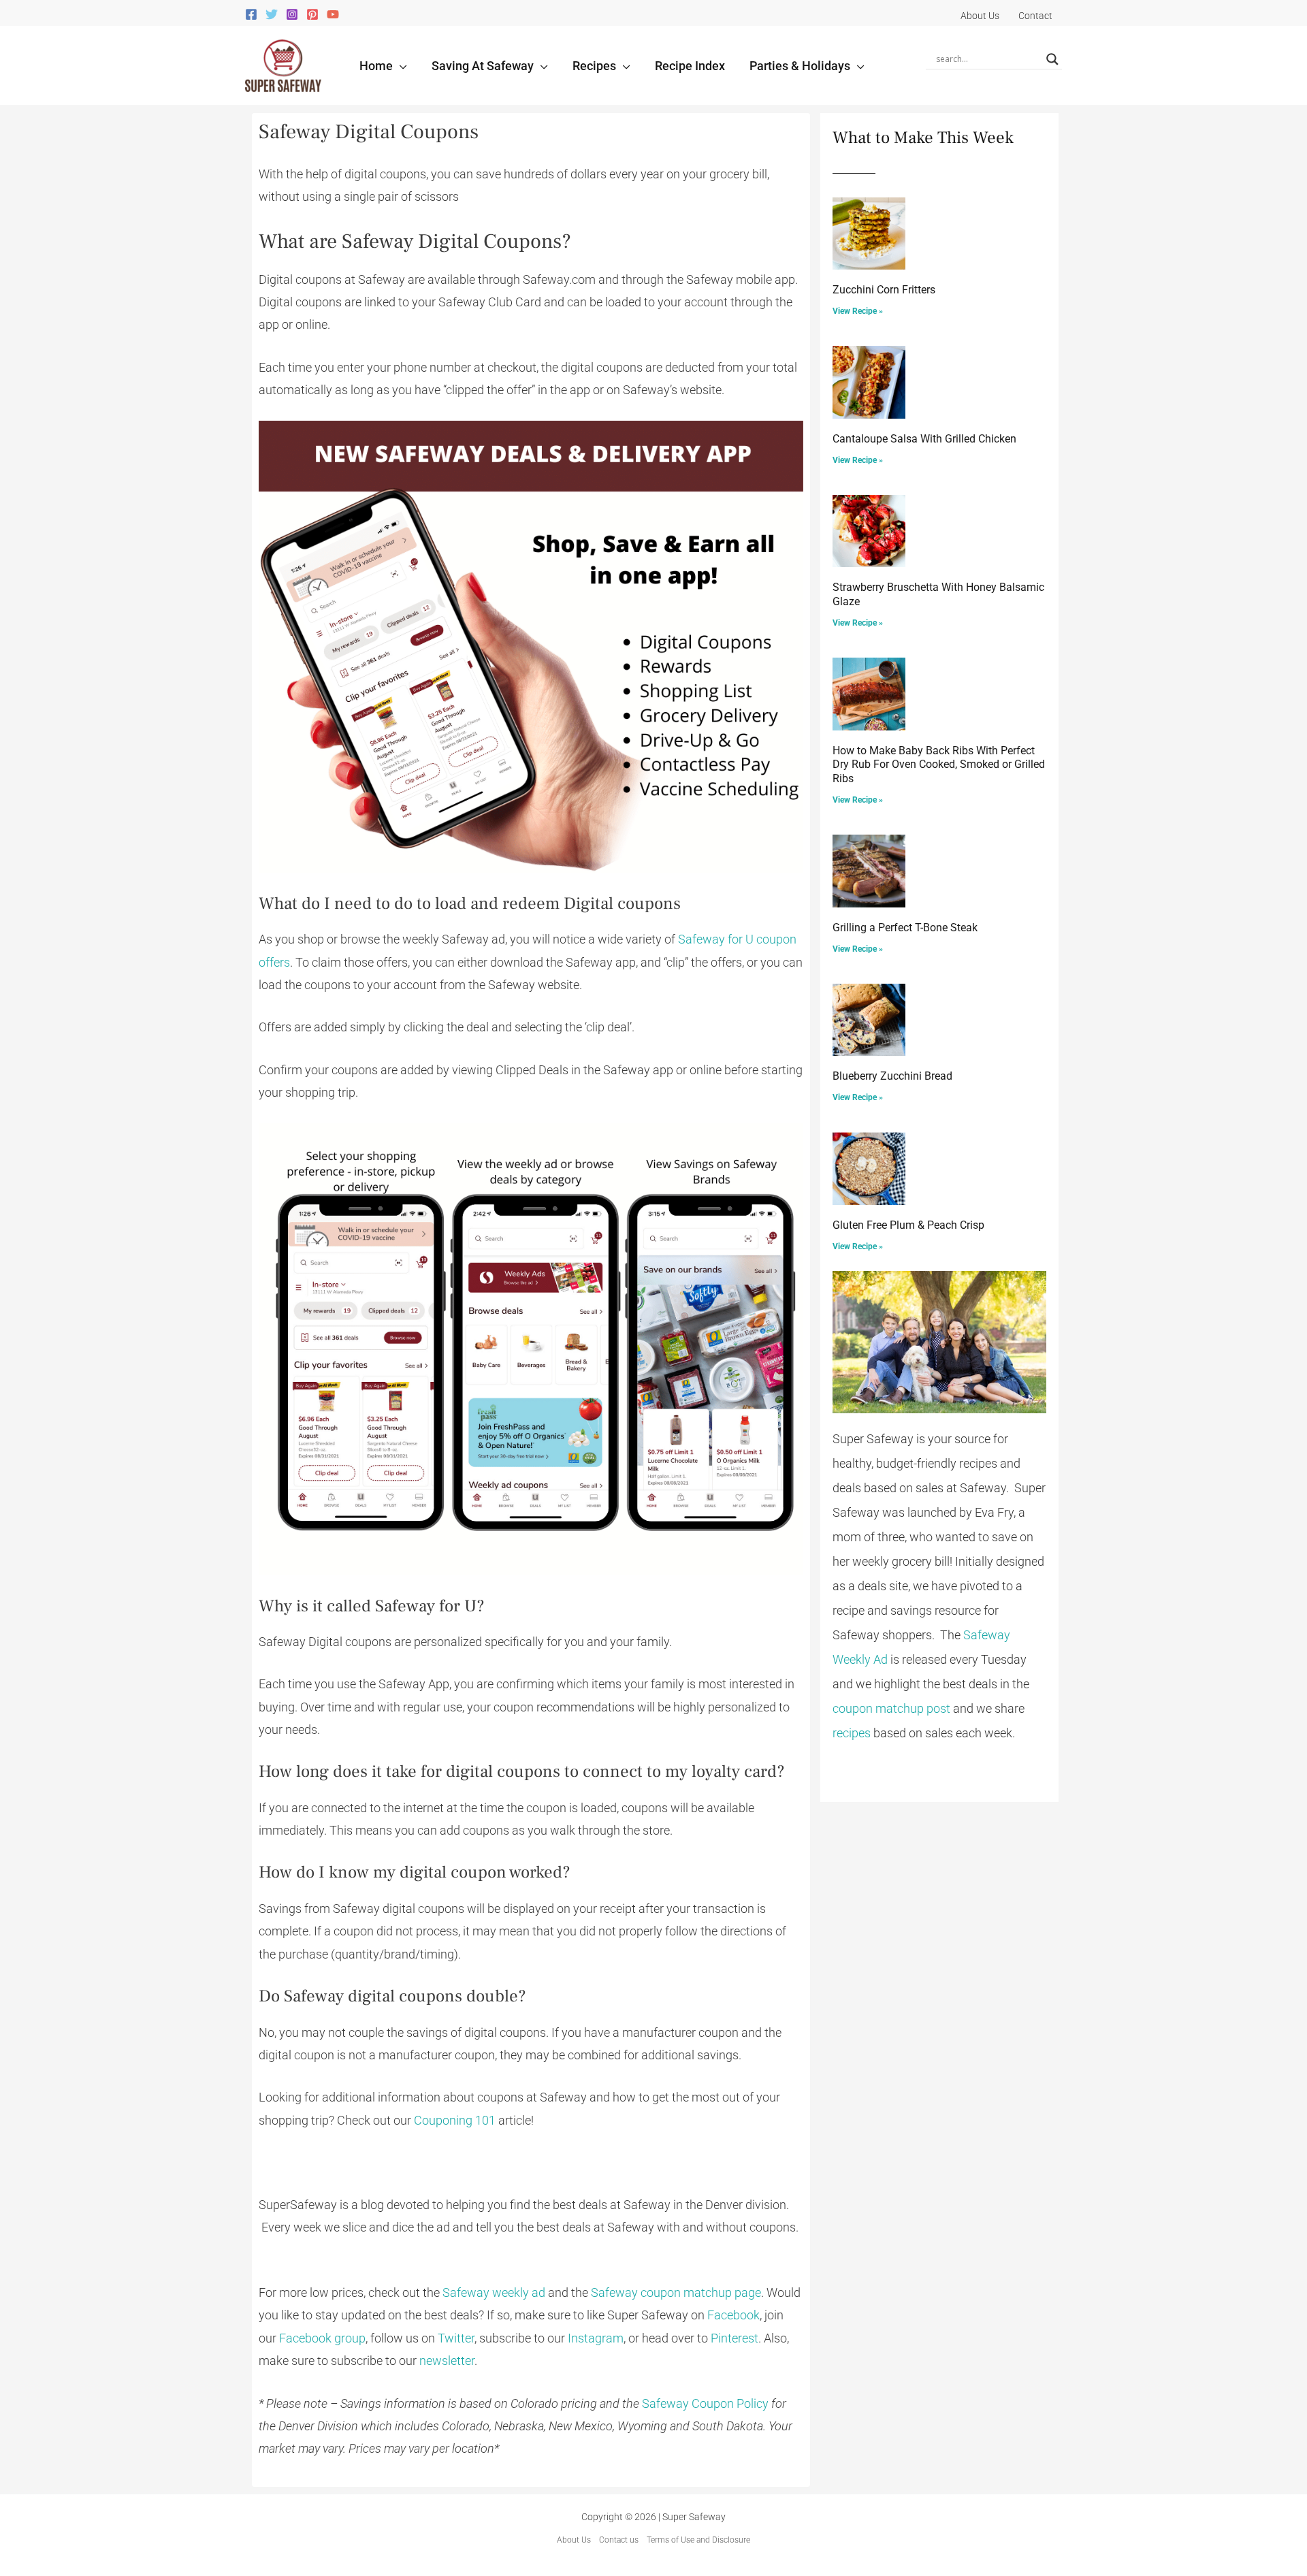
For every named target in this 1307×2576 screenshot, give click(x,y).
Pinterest (735, 2338)
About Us (574, 2540)
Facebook (733, 2315)
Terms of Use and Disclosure (698, 2540)
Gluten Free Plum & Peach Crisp (908, 1225)
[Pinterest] (312, 14)
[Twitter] (272, 14)
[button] (400, 66)
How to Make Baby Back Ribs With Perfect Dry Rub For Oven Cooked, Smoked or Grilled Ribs (939, 765)
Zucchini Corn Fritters (884, 290)
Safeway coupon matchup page (676, 2292)
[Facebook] (251, 14)
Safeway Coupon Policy (705, 2403)
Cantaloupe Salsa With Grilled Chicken (924, 439)
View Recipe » (858, 311)
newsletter (447, 2361)
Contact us (619, 2540)
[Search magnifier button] (1052, 59)
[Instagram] (292, 14)
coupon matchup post (891, 1708)
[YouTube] (333, 14)
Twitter (456, 2338)
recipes (852, 1733)
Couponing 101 (455, 2120)
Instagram (596, 2338)
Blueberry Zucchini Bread (892, 1076)
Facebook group (322, 2338)
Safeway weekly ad (494, 2292)
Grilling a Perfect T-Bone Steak (905, 928)
